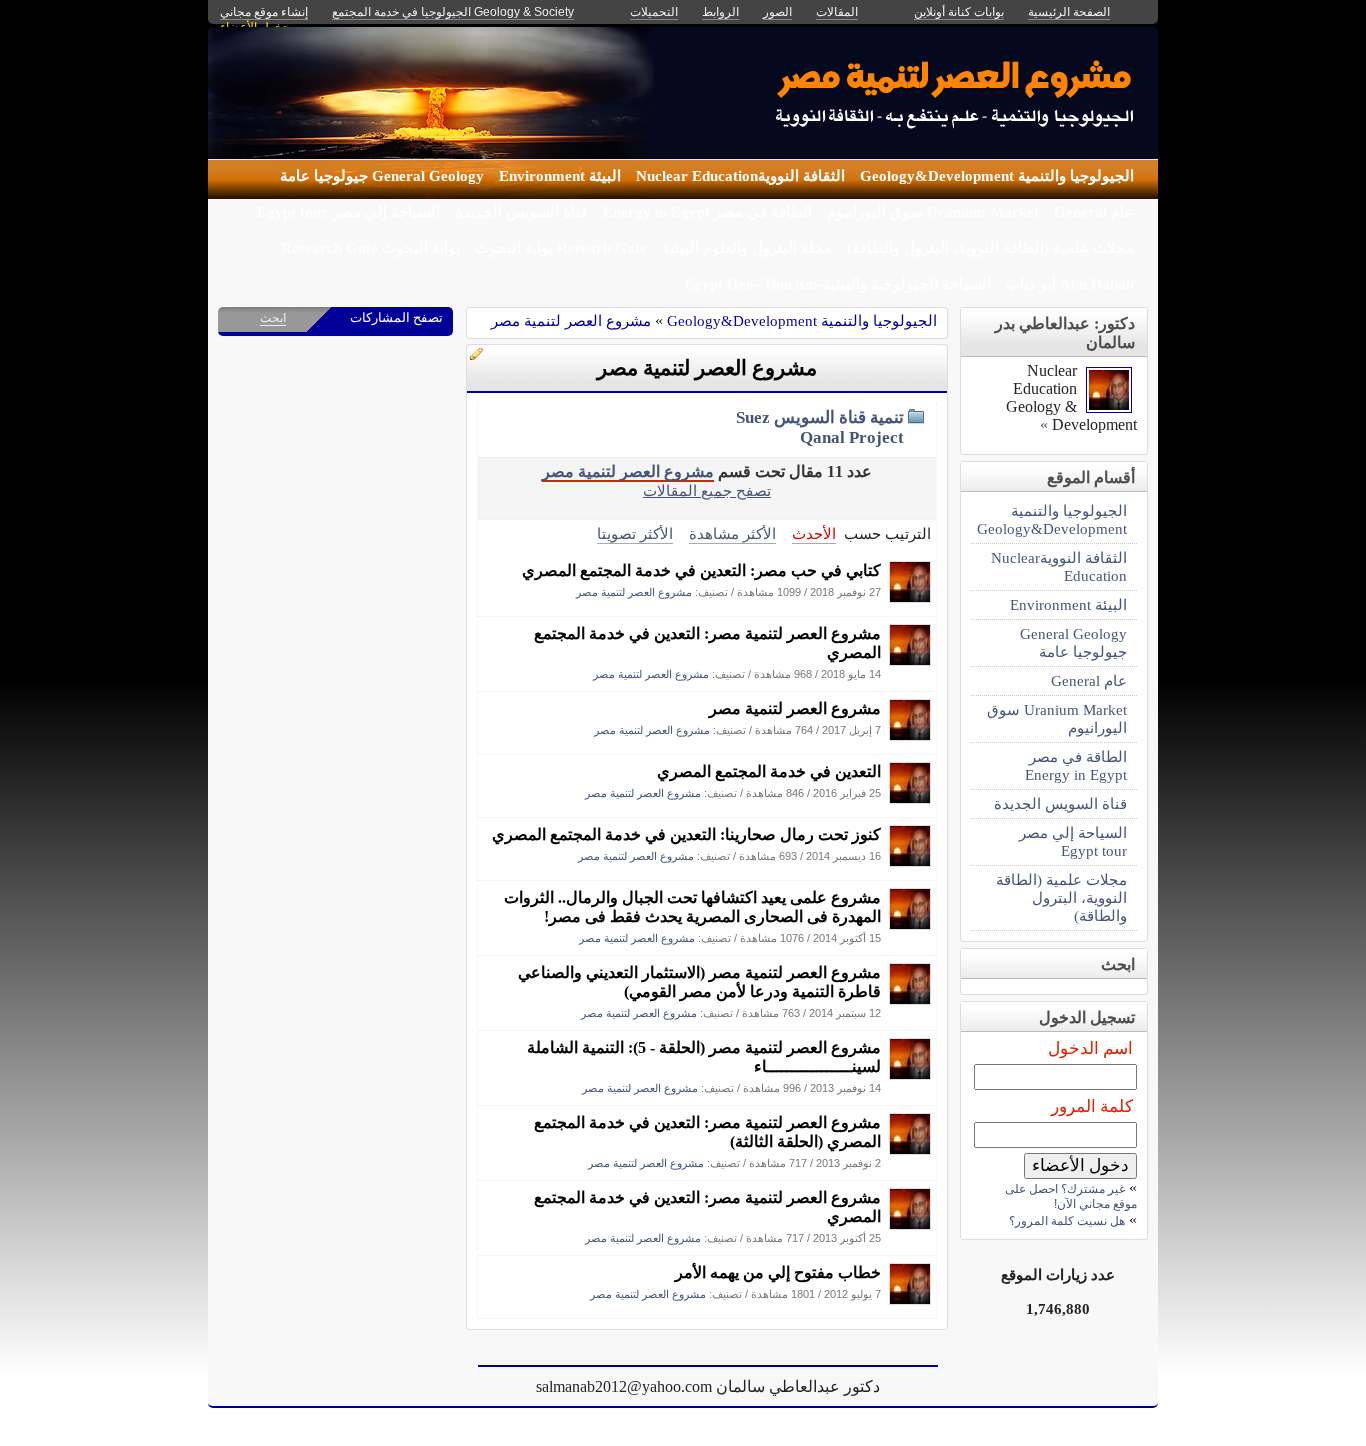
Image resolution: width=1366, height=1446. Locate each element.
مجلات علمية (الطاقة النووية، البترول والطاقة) (990, 248)
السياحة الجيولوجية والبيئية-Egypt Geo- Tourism (837, 284)
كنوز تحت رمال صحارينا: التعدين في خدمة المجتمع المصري (686, 834)
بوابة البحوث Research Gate (370, 248)
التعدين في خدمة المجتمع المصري (769, 771)
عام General (1094, 212)
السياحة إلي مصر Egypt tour (348, 212)
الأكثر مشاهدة (732, 533)
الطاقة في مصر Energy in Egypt (707, 212)
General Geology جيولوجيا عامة (382, 176)
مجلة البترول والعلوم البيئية (747, 248)
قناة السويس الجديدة (521, 212)
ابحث (273, 318)
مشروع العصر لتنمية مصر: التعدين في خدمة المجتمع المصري (707, 643)
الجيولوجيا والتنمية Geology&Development (997, 176)
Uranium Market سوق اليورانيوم (933, 212)
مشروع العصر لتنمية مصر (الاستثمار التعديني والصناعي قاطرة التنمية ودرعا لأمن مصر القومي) (699, 982)
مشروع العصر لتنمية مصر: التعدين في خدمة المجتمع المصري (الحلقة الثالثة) (707, 1132)
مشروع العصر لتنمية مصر (571, 320)
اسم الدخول (1090, 1048)
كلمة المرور (1092, 1106)
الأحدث (814, 533)
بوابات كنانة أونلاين (959, 12)
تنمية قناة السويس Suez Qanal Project (820, 427)
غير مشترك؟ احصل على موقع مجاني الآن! (1071, 1196)
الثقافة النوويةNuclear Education (740, 176)
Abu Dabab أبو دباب (1070, 284)
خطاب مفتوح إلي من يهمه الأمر (778, 1272)
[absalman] (910, 597)
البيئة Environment (560, 176)
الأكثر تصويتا (635, 533)
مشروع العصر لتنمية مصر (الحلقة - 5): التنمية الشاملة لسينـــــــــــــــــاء (704, 1057)
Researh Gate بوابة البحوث (561, 248)
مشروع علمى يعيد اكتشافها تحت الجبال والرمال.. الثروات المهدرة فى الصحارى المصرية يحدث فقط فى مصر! (692, 907)
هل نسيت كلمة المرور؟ (1067, 1221)
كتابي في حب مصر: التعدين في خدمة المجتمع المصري (701, 570)
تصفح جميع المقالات (707, 490)
